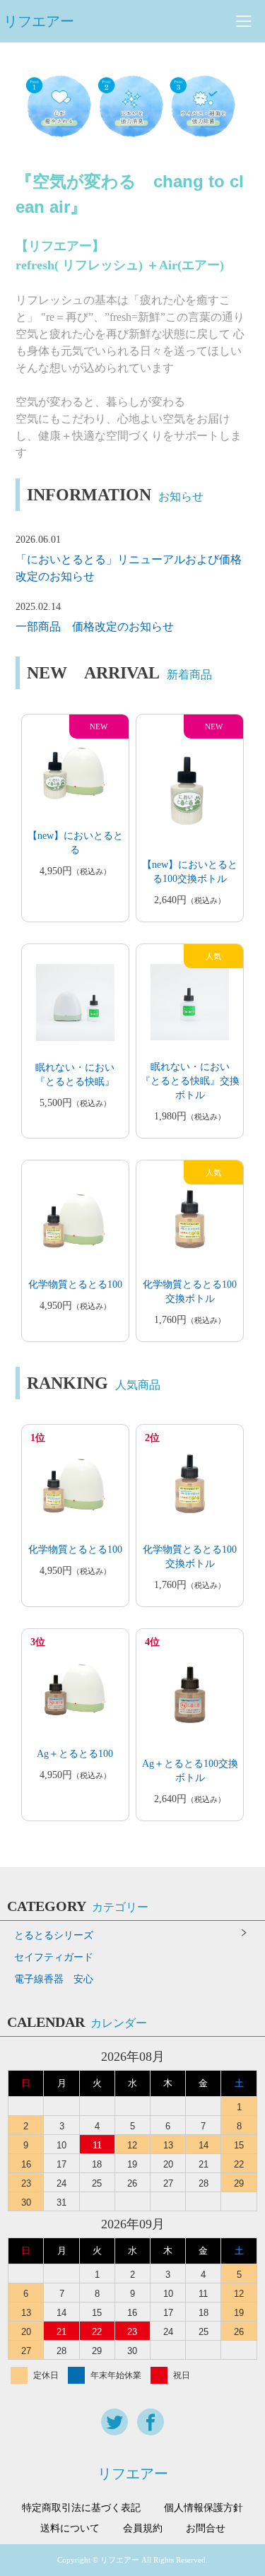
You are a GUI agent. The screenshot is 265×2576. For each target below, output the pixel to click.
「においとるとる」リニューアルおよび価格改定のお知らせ (129, 568)
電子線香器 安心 (54, 1979)
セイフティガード (54, 1957)
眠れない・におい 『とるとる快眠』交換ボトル (190, 1081)
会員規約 (143, 2529)
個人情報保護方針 (204, 2508)
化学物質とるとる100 (75, 1284)
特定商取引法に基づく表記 (81, 2508)
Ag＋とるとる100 (75, 1754)
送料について (70, 2529)
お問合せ (206, 2529)
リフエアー (39, 21)
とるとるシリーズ (54, 1935)
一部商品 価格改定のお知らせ (95, 627)
